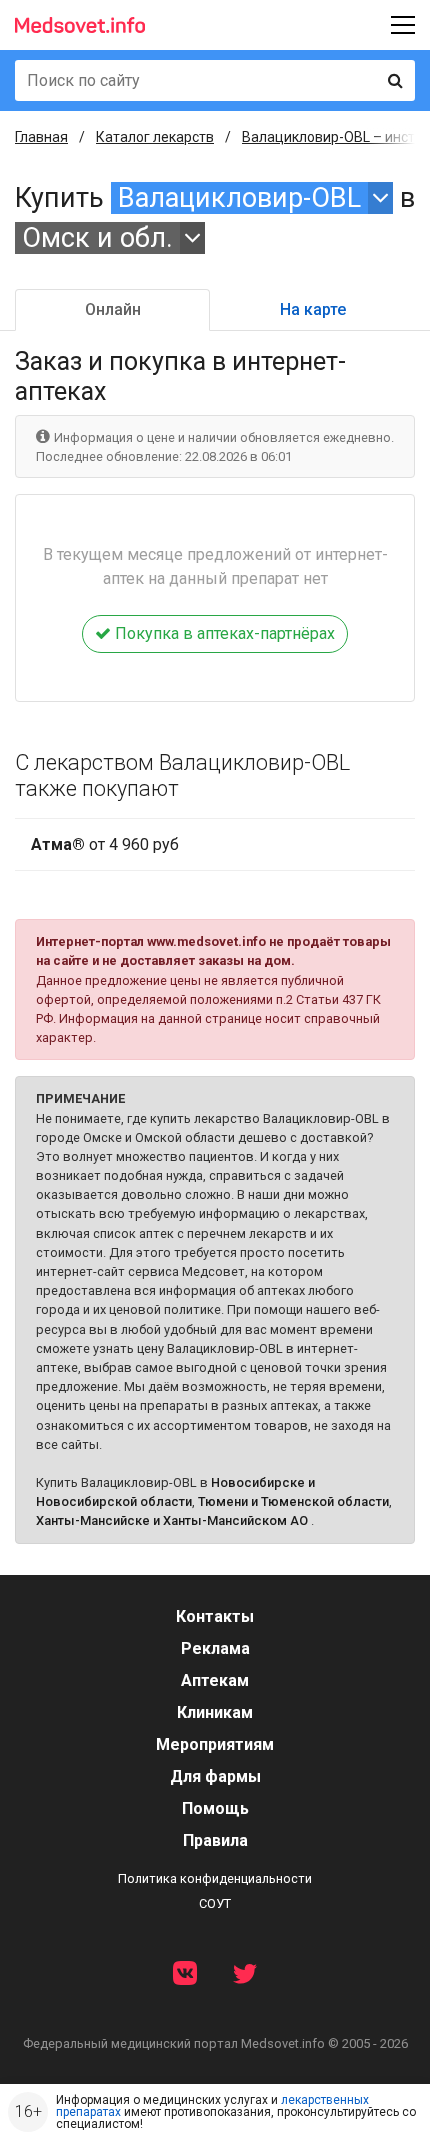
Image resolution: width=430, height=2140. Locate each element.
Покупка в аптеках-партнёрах (223, 633)
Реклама (215, 1648)
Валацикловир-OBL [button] (239, 198)
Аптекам (215, 1680)
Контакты (215, 1616)
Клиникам (215, 1712)
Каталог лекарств (155, 137)
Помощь (215, 1808)
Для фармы (215, 1776)
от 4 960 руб (105, 844)
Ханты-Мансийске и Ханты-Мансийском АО (172, 1520)
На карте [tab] (313, 309)
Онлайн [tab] (113, 309)
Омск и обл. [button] (97, 238)
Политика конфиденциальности (215, 1878)
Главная (41, 137)
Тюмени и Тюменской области (293, 1501)
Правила (215, 1840)
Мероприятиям (215, 1744)
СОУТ (215, 1903)
